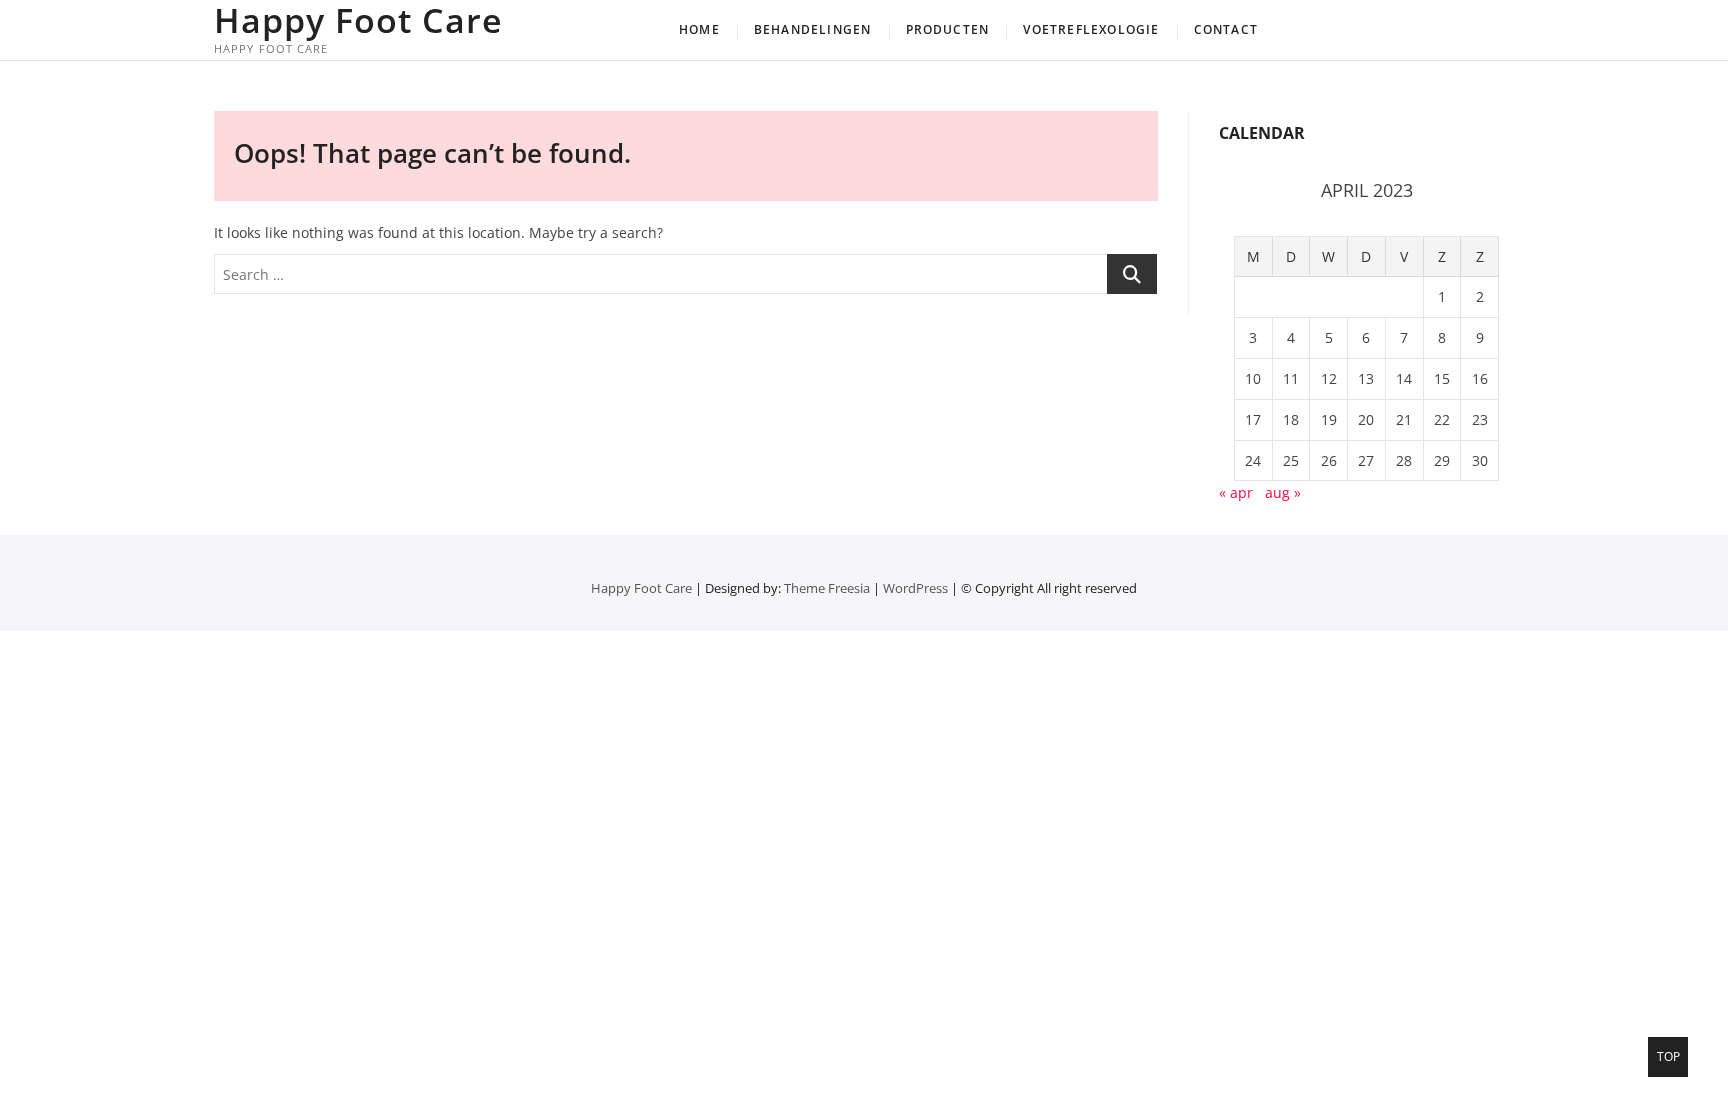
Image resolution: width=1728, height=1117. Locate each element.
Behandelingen (813, 29)
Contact (1226, 29)
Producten (948, 29)
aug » (1283, 492)
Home (699, 29)
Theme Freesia (827, 588)
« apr (1236, 492)
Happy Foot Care (358, 20)
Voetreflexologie (1091, 29)
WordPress (915, 588)
